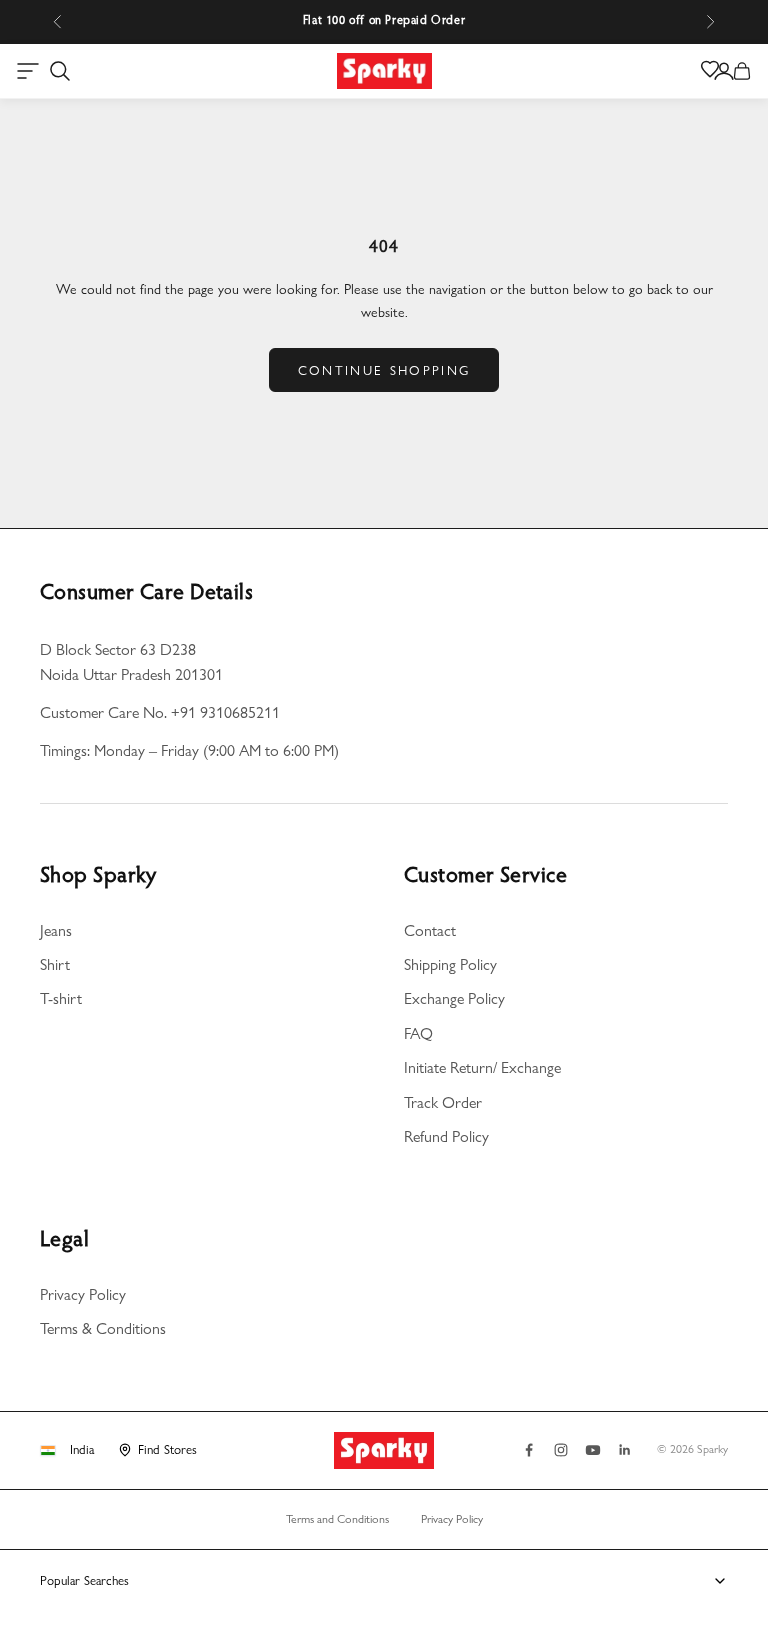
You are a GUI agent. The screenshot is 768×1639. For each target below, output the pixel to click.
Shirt (55, 964)
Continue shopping (384, 370)
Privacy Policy (83, 1294)
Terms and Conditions (337, 1519)
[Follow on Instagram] (561, 1450)
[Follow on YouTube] (593, 1450)
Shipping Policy (450, 964)
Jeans (56, 930)
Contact (430, 930)
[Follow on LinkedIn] (625, 1450)
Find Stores (167, 1449)
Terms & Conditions (103, 1328)
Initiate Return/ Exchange (482, 1067)
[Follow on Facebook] (529, 1450)
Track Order (443, 1102)
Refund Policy (446, 1136)
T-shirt (61, 998)
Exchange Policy (454, 998)
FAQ (418, 1033)
